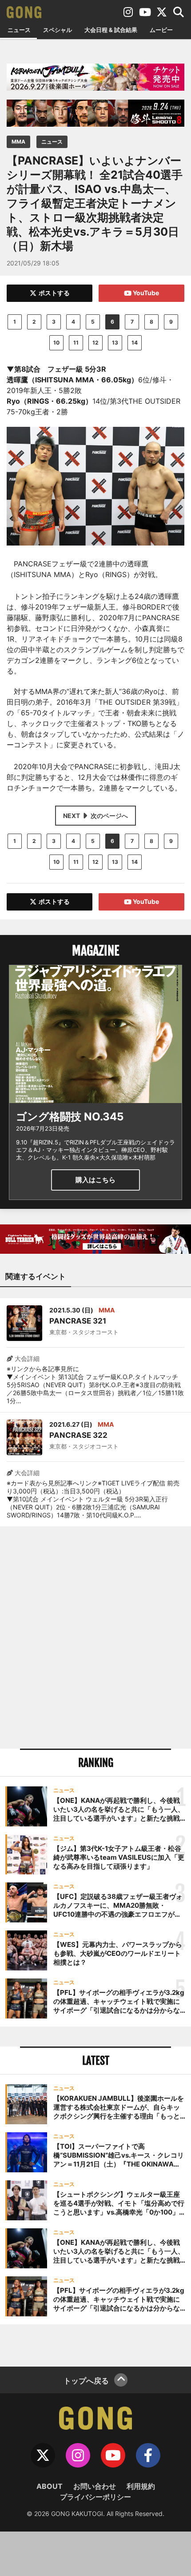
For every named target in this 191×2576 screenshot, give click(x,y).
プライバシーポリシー (95, 2497)
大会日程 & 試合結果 (111, 30)
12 (95, 343)
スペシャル (58, 30)
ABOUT (50, 2486)
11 (76, 343)
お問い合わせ (95, 2486)
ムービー (161, 30)
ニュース (19, 30)
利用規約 (141, 2486)
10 (56, 343)
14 (135, 343)
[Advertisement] (95, 1637)
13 (115, 343)
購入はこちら (95, 1180)
